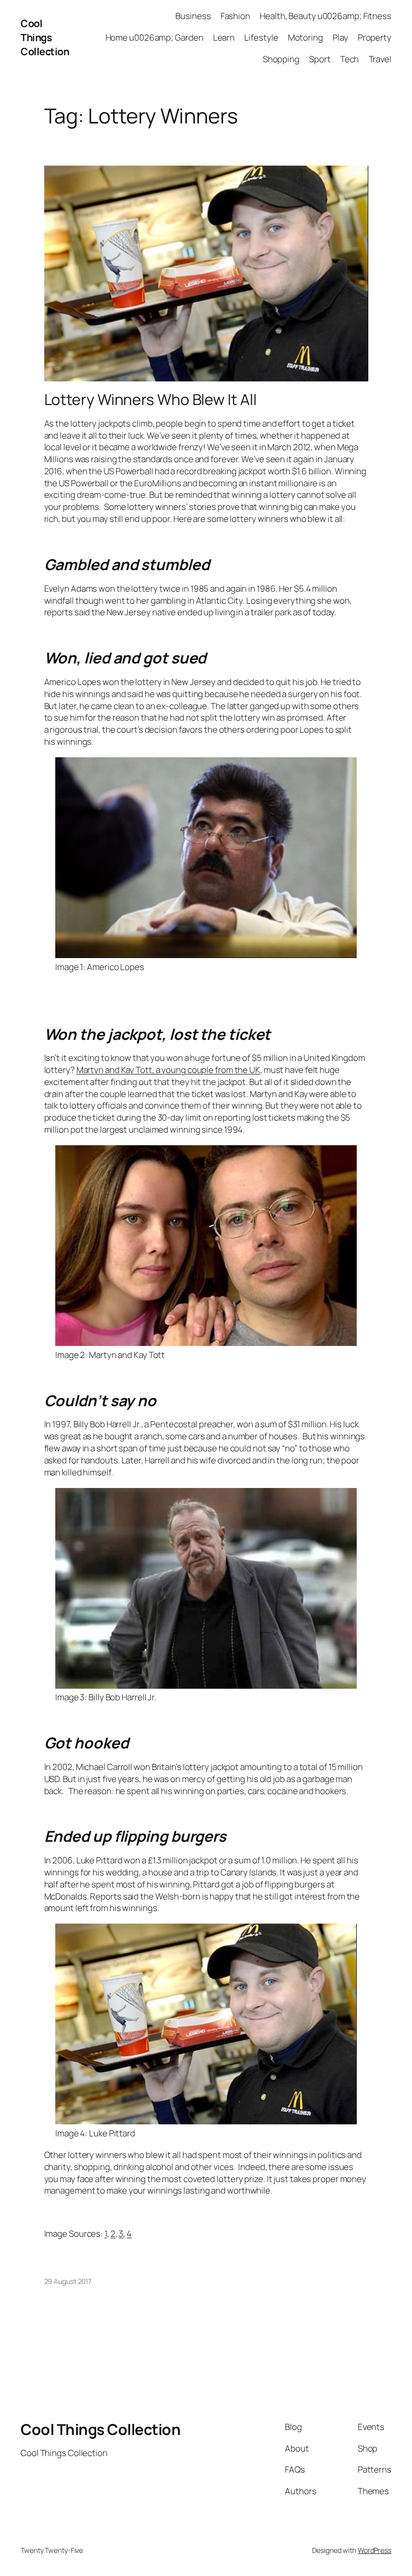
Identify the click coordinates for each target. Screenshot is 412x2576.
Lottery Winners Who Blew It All (150, 399)
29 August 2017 (68, 2281)
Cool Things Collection (45, 37)
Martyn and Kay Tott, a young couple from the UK (168, 1070)
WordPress (375, 2550)
